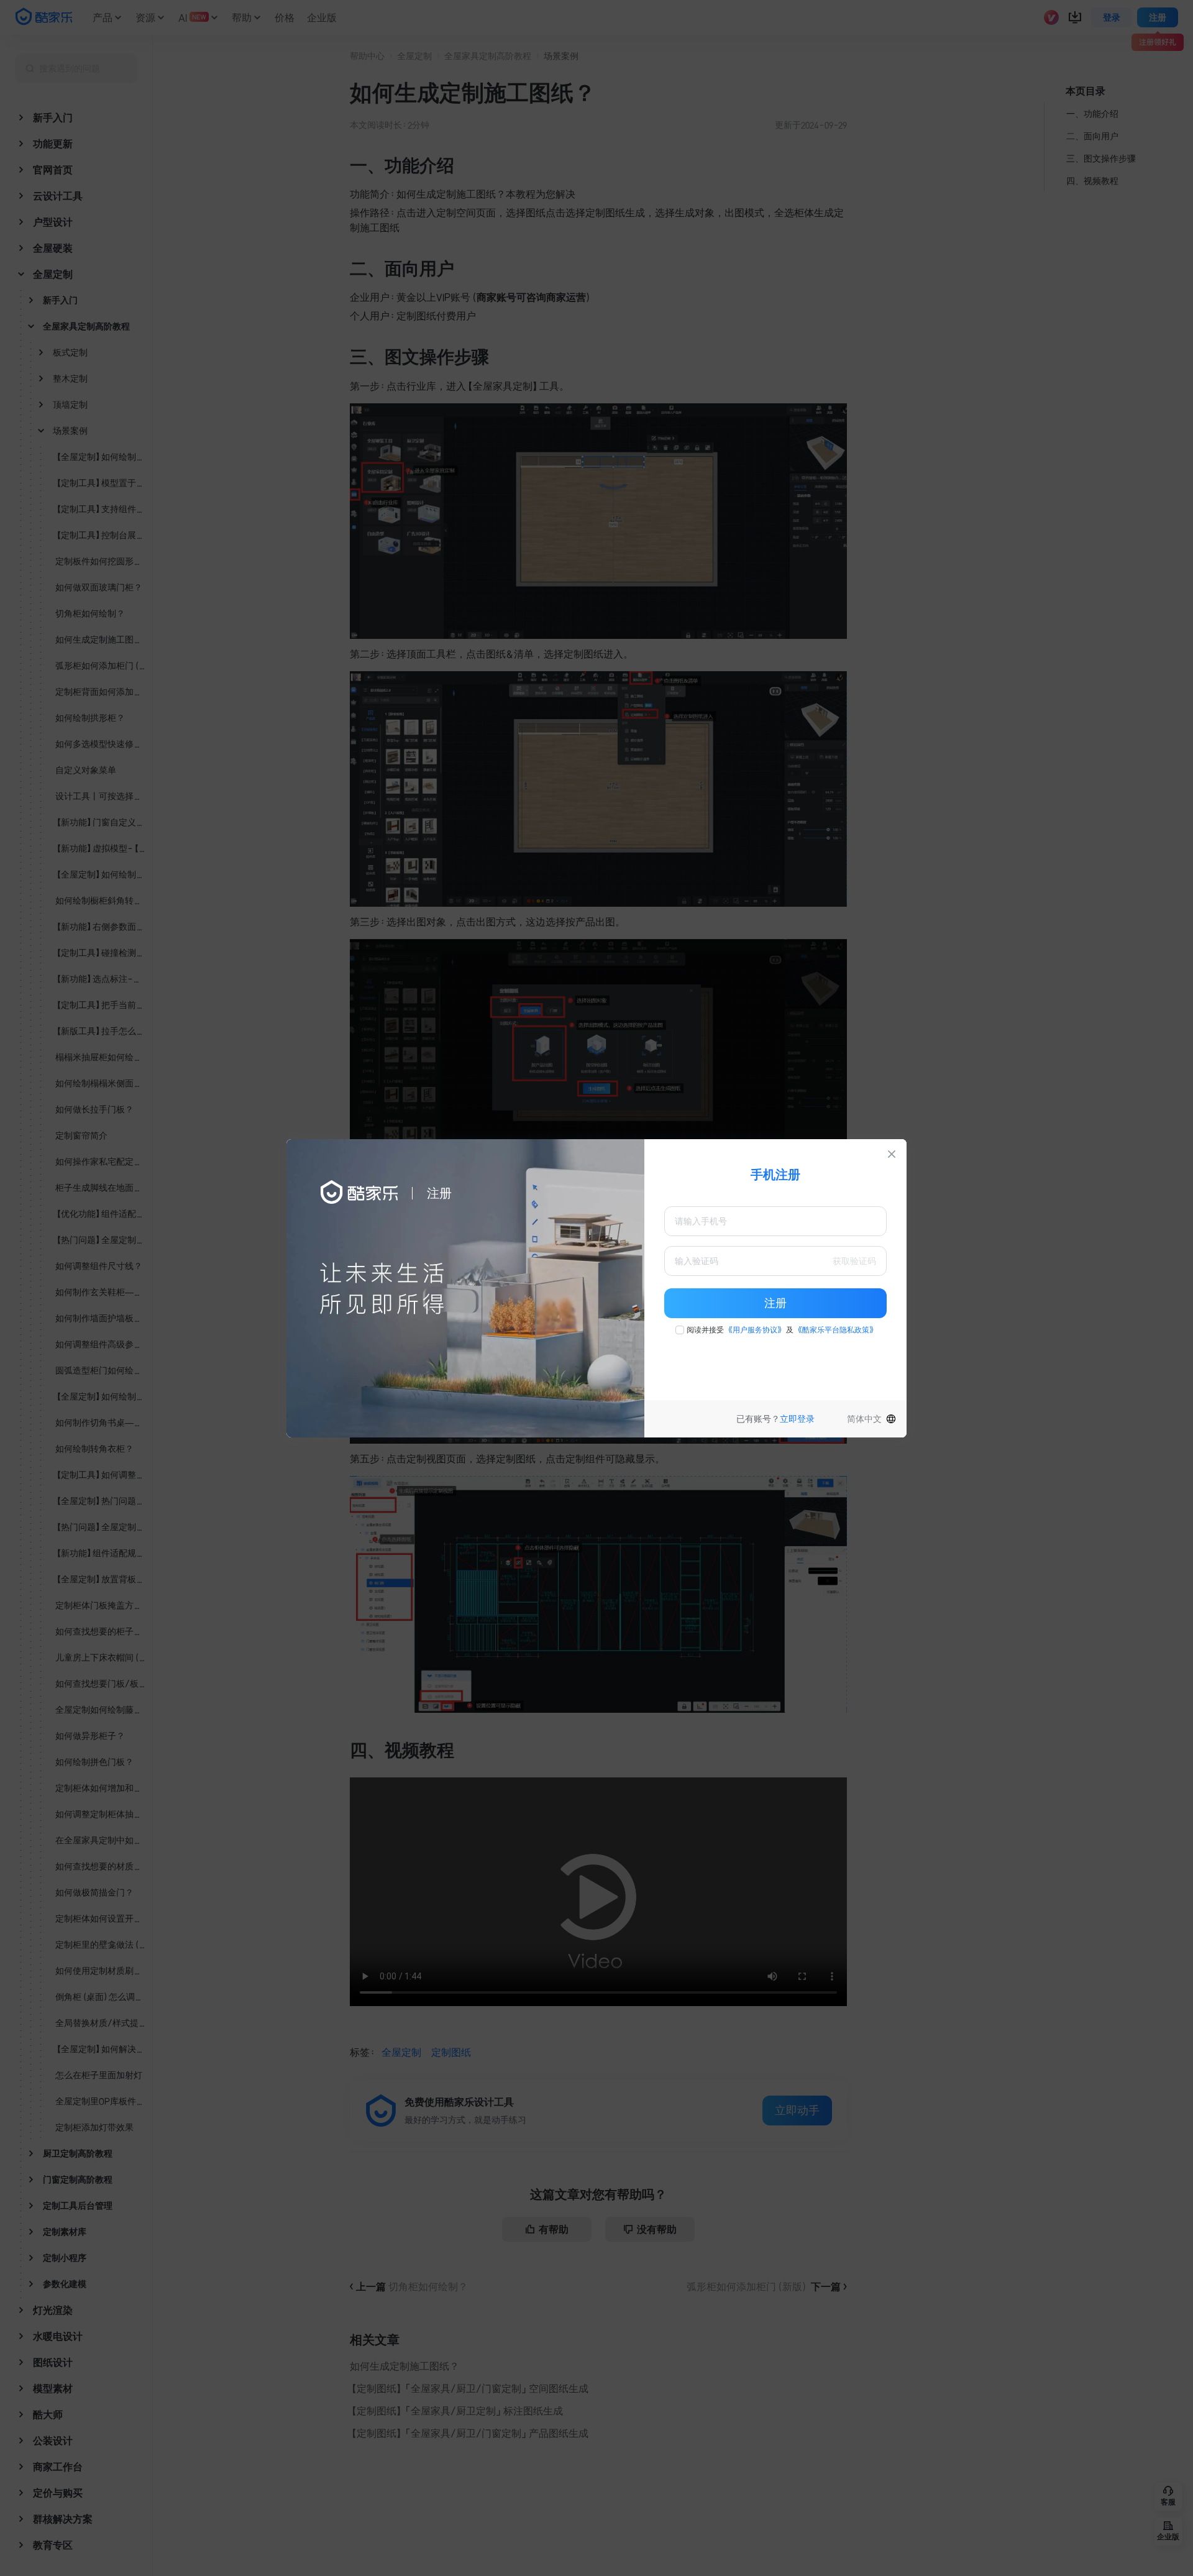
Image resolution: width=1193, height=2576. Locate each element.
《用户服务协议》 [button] (755, 1330)
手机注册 (775, 1175)
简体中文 (864, 1419)
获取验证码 (854, 1261)
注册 (775, 1303)
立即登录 (797, 1419)
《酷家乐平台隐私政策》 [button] (836, 1330)
